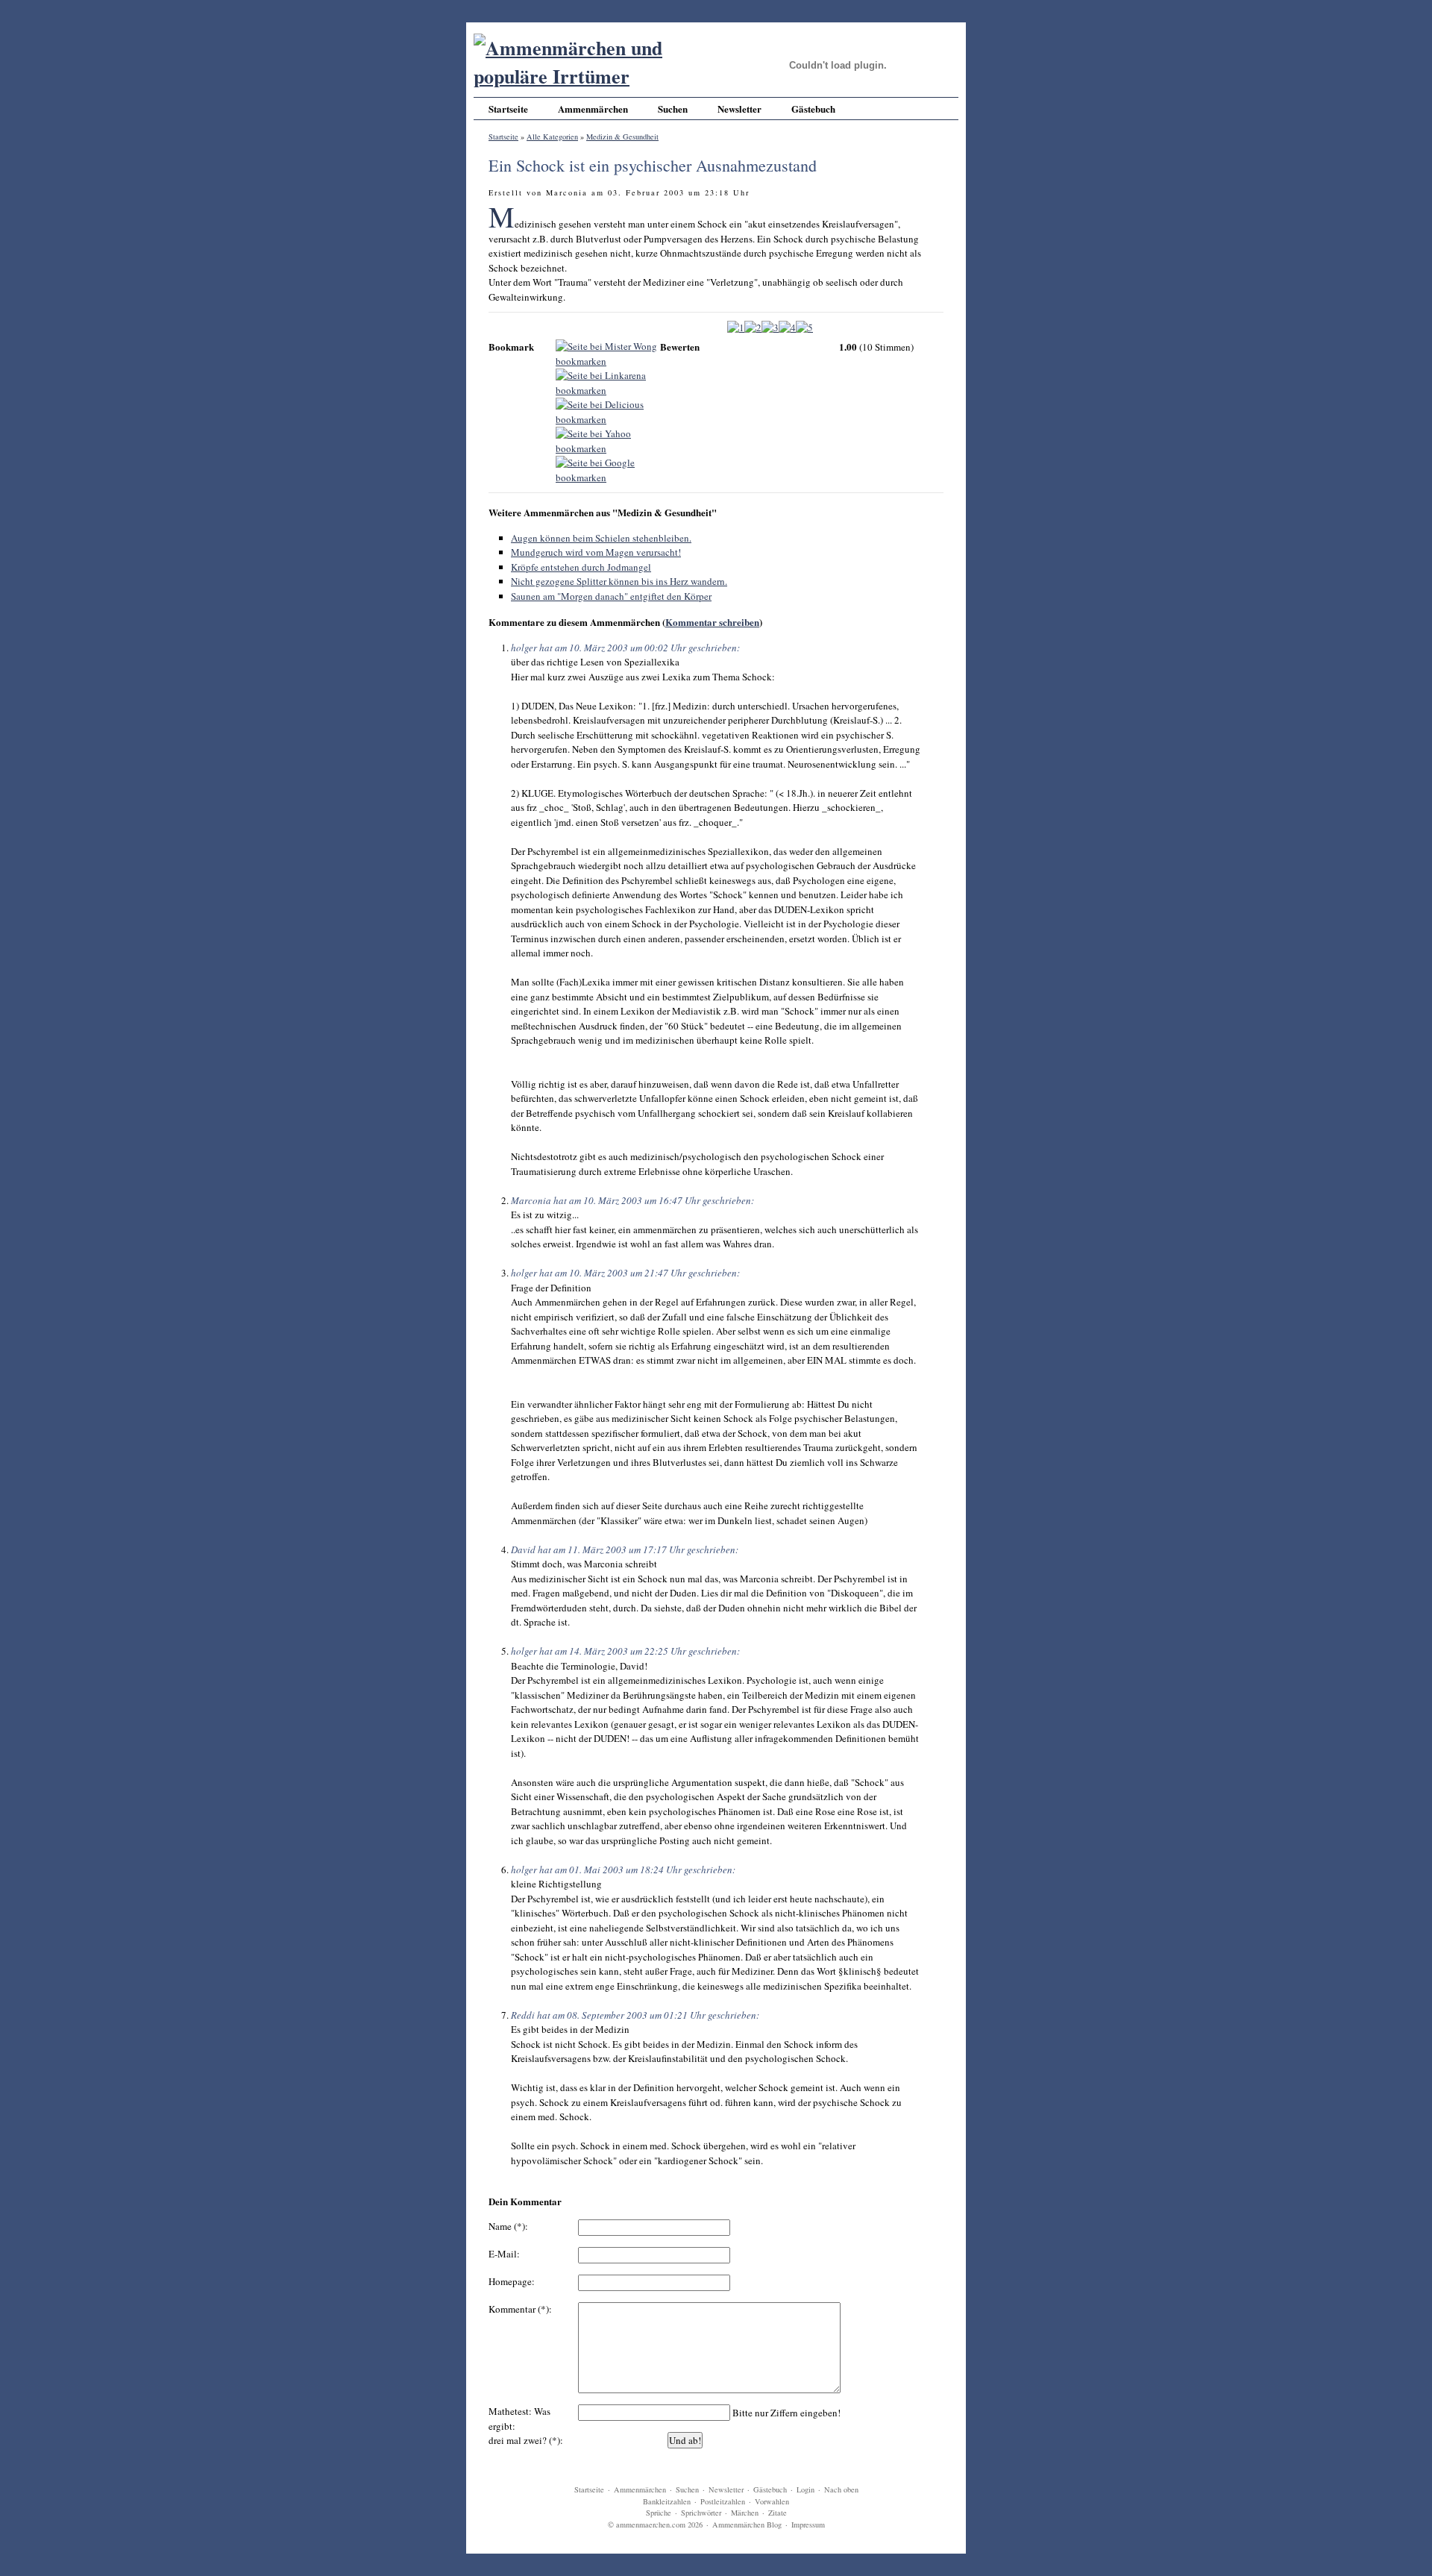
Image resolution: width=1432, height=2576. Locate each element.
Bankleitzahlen (667, 2501)
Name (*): (508, 2226)
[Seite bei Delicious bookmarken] (608, 411)
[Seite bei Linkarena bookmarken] (608, 382)
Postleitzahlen (723, 2501)
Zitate (778, 2513)
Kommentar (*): (520, 2309)
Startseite (508, 109)
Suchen (673, 109)
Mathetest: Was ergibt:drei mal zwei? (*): (526, 2426)
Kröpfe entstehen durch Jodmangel (581, 567)
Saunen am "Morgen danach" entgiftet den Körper (611, 596)
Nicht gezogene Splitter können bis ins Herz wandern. (619, 581)
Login (805, 2489)
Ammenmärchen (593, 109)
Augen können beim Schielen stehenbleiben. (601, 538)
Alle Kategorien (552, 137)
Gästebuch (813, 109)
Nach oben (841, 2489)
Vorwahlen (772, 2501)
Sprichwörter (701, 2513)
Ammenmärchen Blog (747, 2525)
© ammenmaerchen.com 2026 (655, 2525)
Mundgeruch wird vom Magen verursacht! (596, 552)
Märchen (745, 2513)
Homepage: (512, 2281)
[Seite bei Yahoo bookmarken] (608, 440)
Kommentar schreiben (712, 622)
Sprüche (659, 2513)
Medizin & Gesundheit (622, 137)
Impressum (808, 2525)
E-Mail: (504, 2254)
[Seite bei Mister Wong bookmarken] (608, 353)
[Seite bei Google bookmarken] (608, 469)
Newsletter (739, 109)
